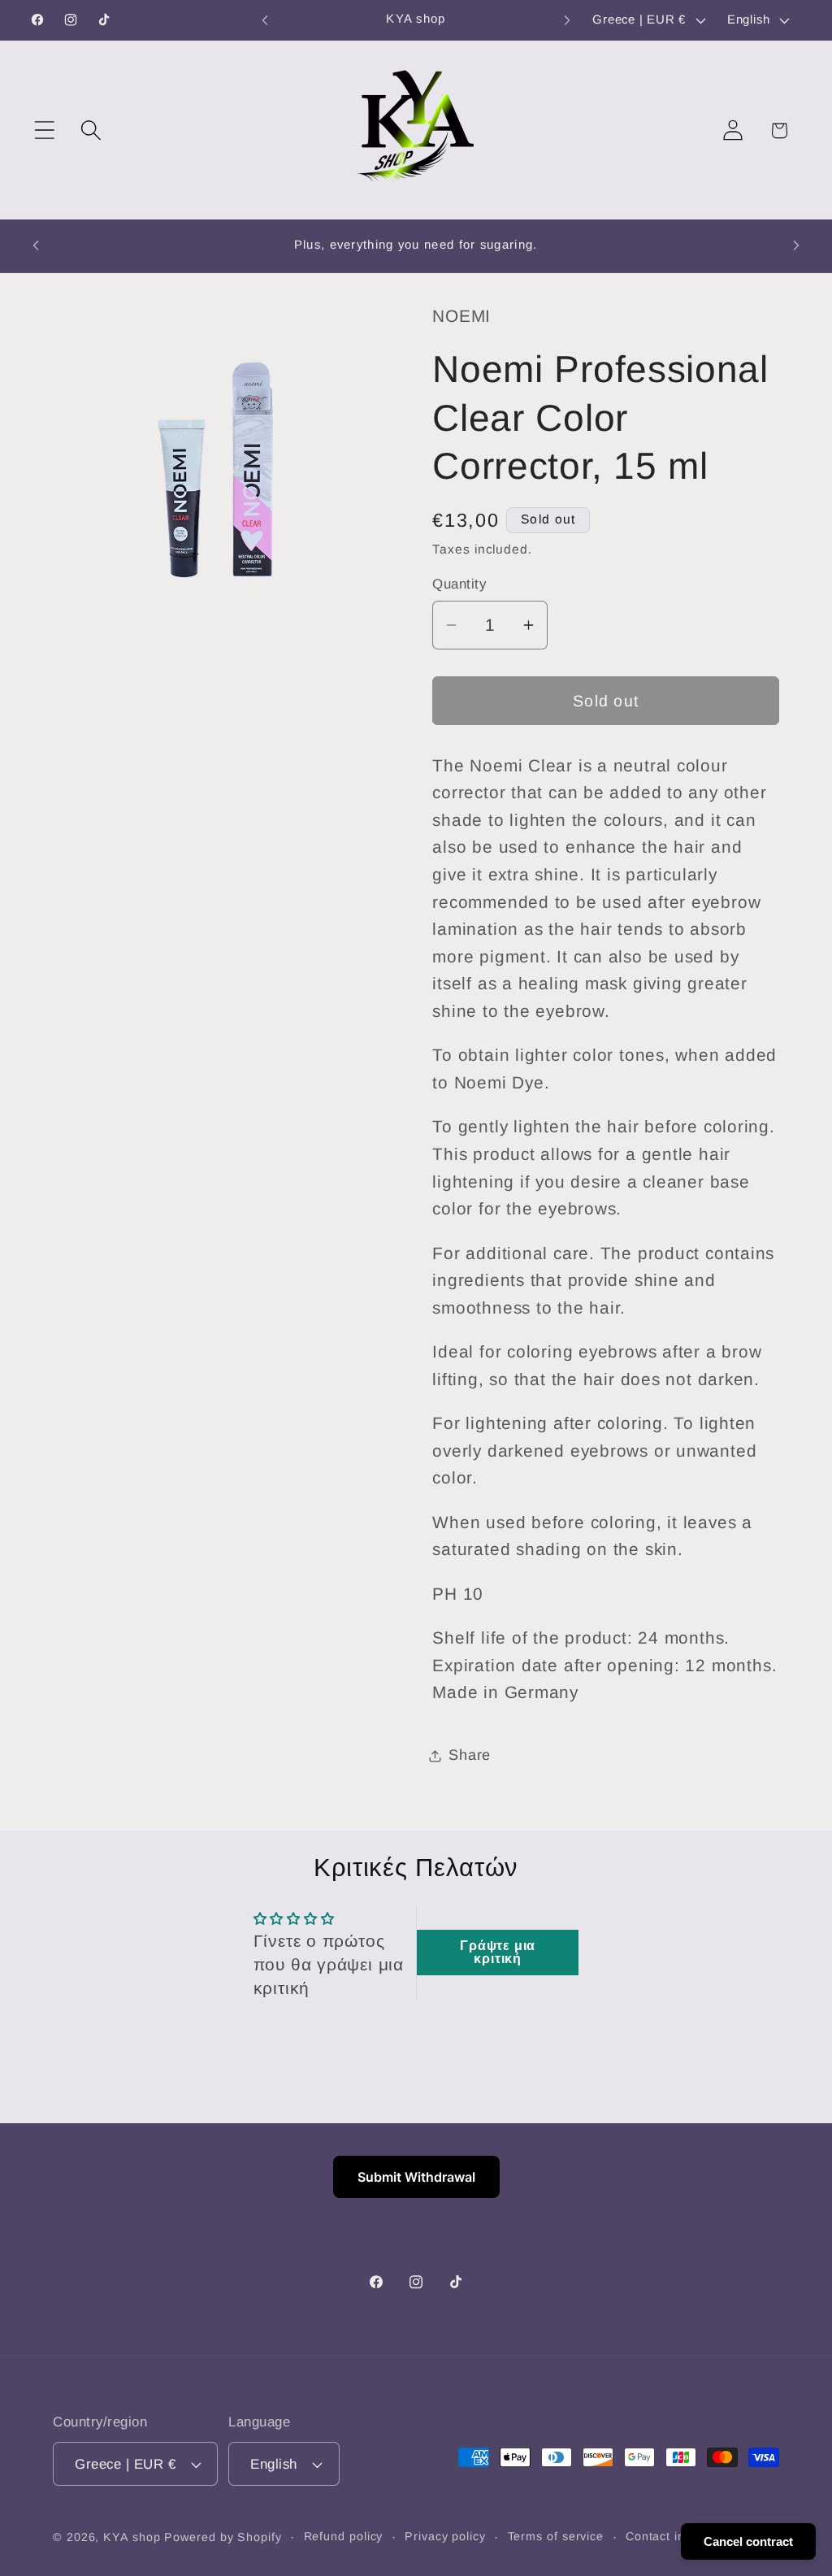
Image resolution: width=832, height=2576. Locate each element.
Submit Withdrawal (416, 2177)
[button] (44, 130)
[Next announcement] (567, 20)
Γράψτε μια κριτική (498, 1952)
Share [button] (470, 1755)
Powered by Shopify (223, 2537)
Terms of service (556, 2536)
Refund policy (344, 2536)
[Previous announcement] (265, 20)
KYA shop (132, 2537)
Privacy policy (445, 2536)
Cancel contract (748, 2541)
